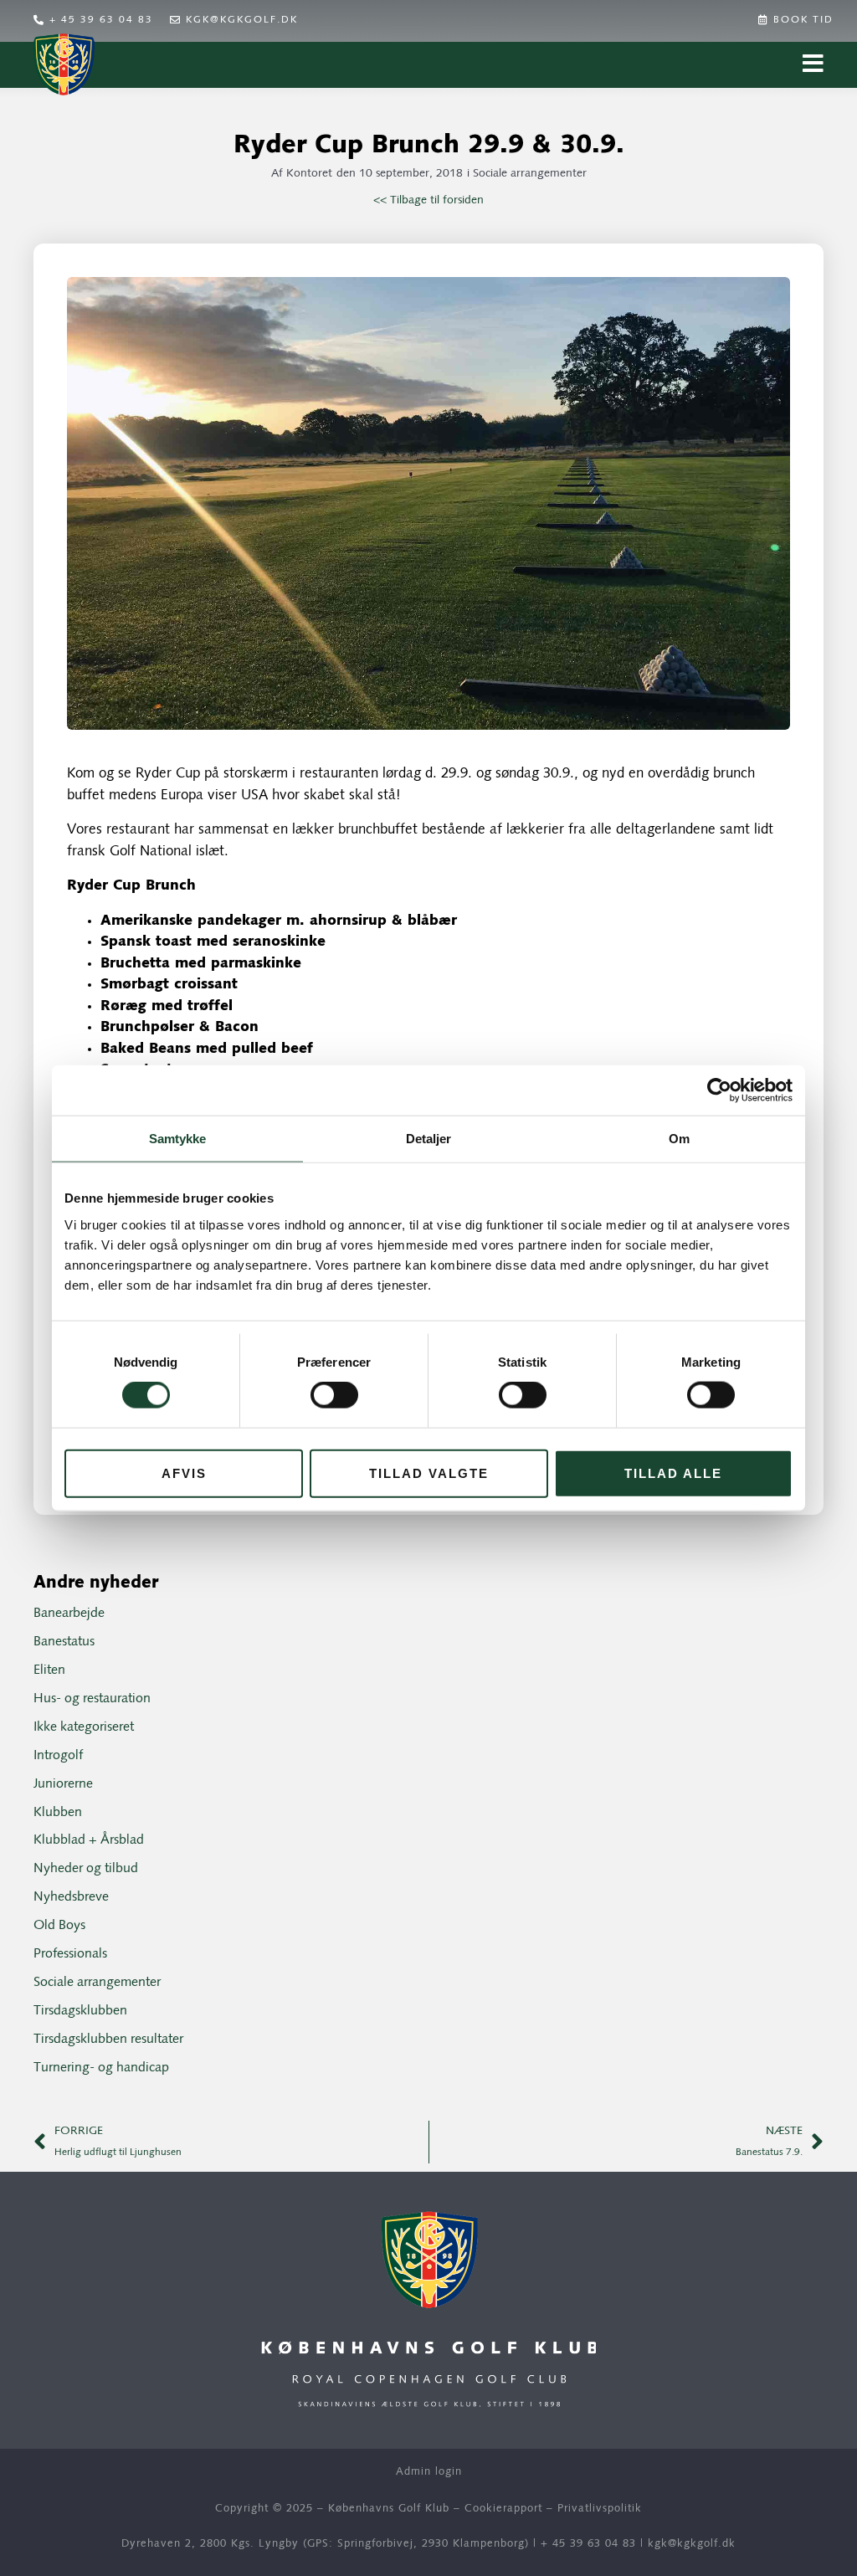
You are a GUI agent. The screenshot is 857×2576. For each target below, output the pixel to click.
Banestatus (64, 1642)
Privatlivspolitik (600, 2509)
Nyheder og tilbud (86, 1869)
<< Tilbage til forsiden (428, 200)
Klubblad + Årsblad (89, 1840)
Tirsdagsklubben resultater (108, 2040)
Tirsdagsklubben (80, 2011)
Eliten (49, 1670)
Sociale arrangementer (530, 174)
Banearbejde (69, 1614)
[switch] (334, 1395)
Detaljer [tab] (429, 1139)
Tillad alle (673, 1473)
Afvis (184, 1473)
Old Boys (59, 1926)
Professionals (70, 1954)
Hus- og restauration (92, 1699)
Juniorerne (63, 1784)
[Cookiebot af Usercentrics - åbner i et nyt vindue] (719, 1090)
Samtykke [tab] (178, 1139)
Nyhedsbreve (71, 1897)
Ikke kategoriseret (84, 1727)
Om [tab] (679, 1139)
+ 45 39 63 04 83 (588, 2544)
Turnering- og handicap (101, 2068)
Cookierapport (503, 2509)
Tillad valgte (429, 1473)
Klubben (58, 1813)
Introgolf (58, 1756)
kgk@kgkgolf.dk (692, 2544)
